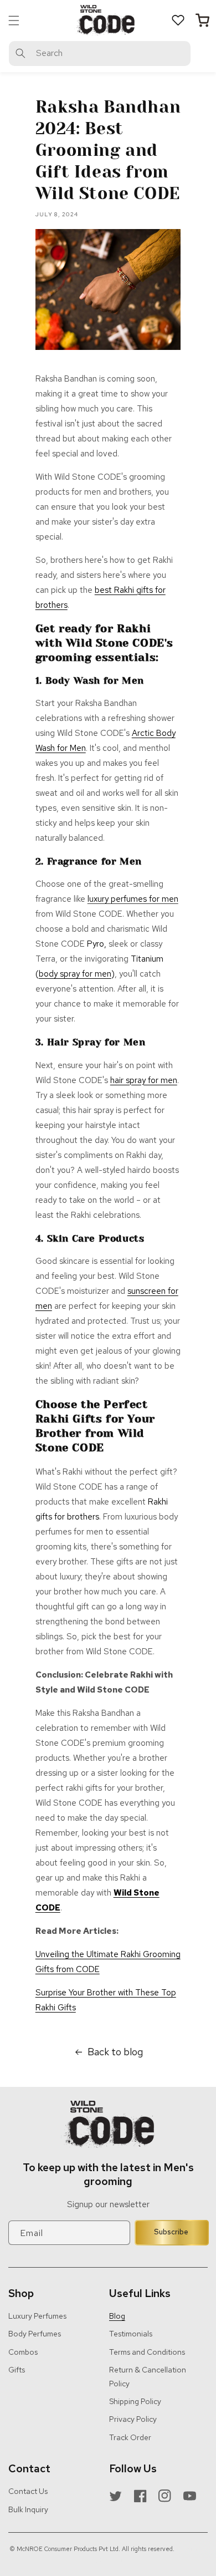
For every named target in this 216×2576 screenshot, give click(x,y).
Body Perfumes (35, 2334)
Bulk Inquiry (28, 2509)
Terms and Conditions (147, 2352)
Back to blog (115, 2052)
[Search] (20, 53)
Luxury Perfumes (37, 2316)
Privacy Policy (133, 2419)
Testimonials (131, 2334)
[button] (14, 21)
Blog (117, 2316)
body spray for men (75, 974)
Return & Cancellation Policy (148, 2377)
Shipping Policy (135, 2401)
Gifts (17, 2370)
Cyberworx (112, 2560)
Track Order (130, 2437)
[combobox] (100, 54)
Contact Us (28, 2491)
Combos (23, 2352)
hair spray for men (144, 1080)
